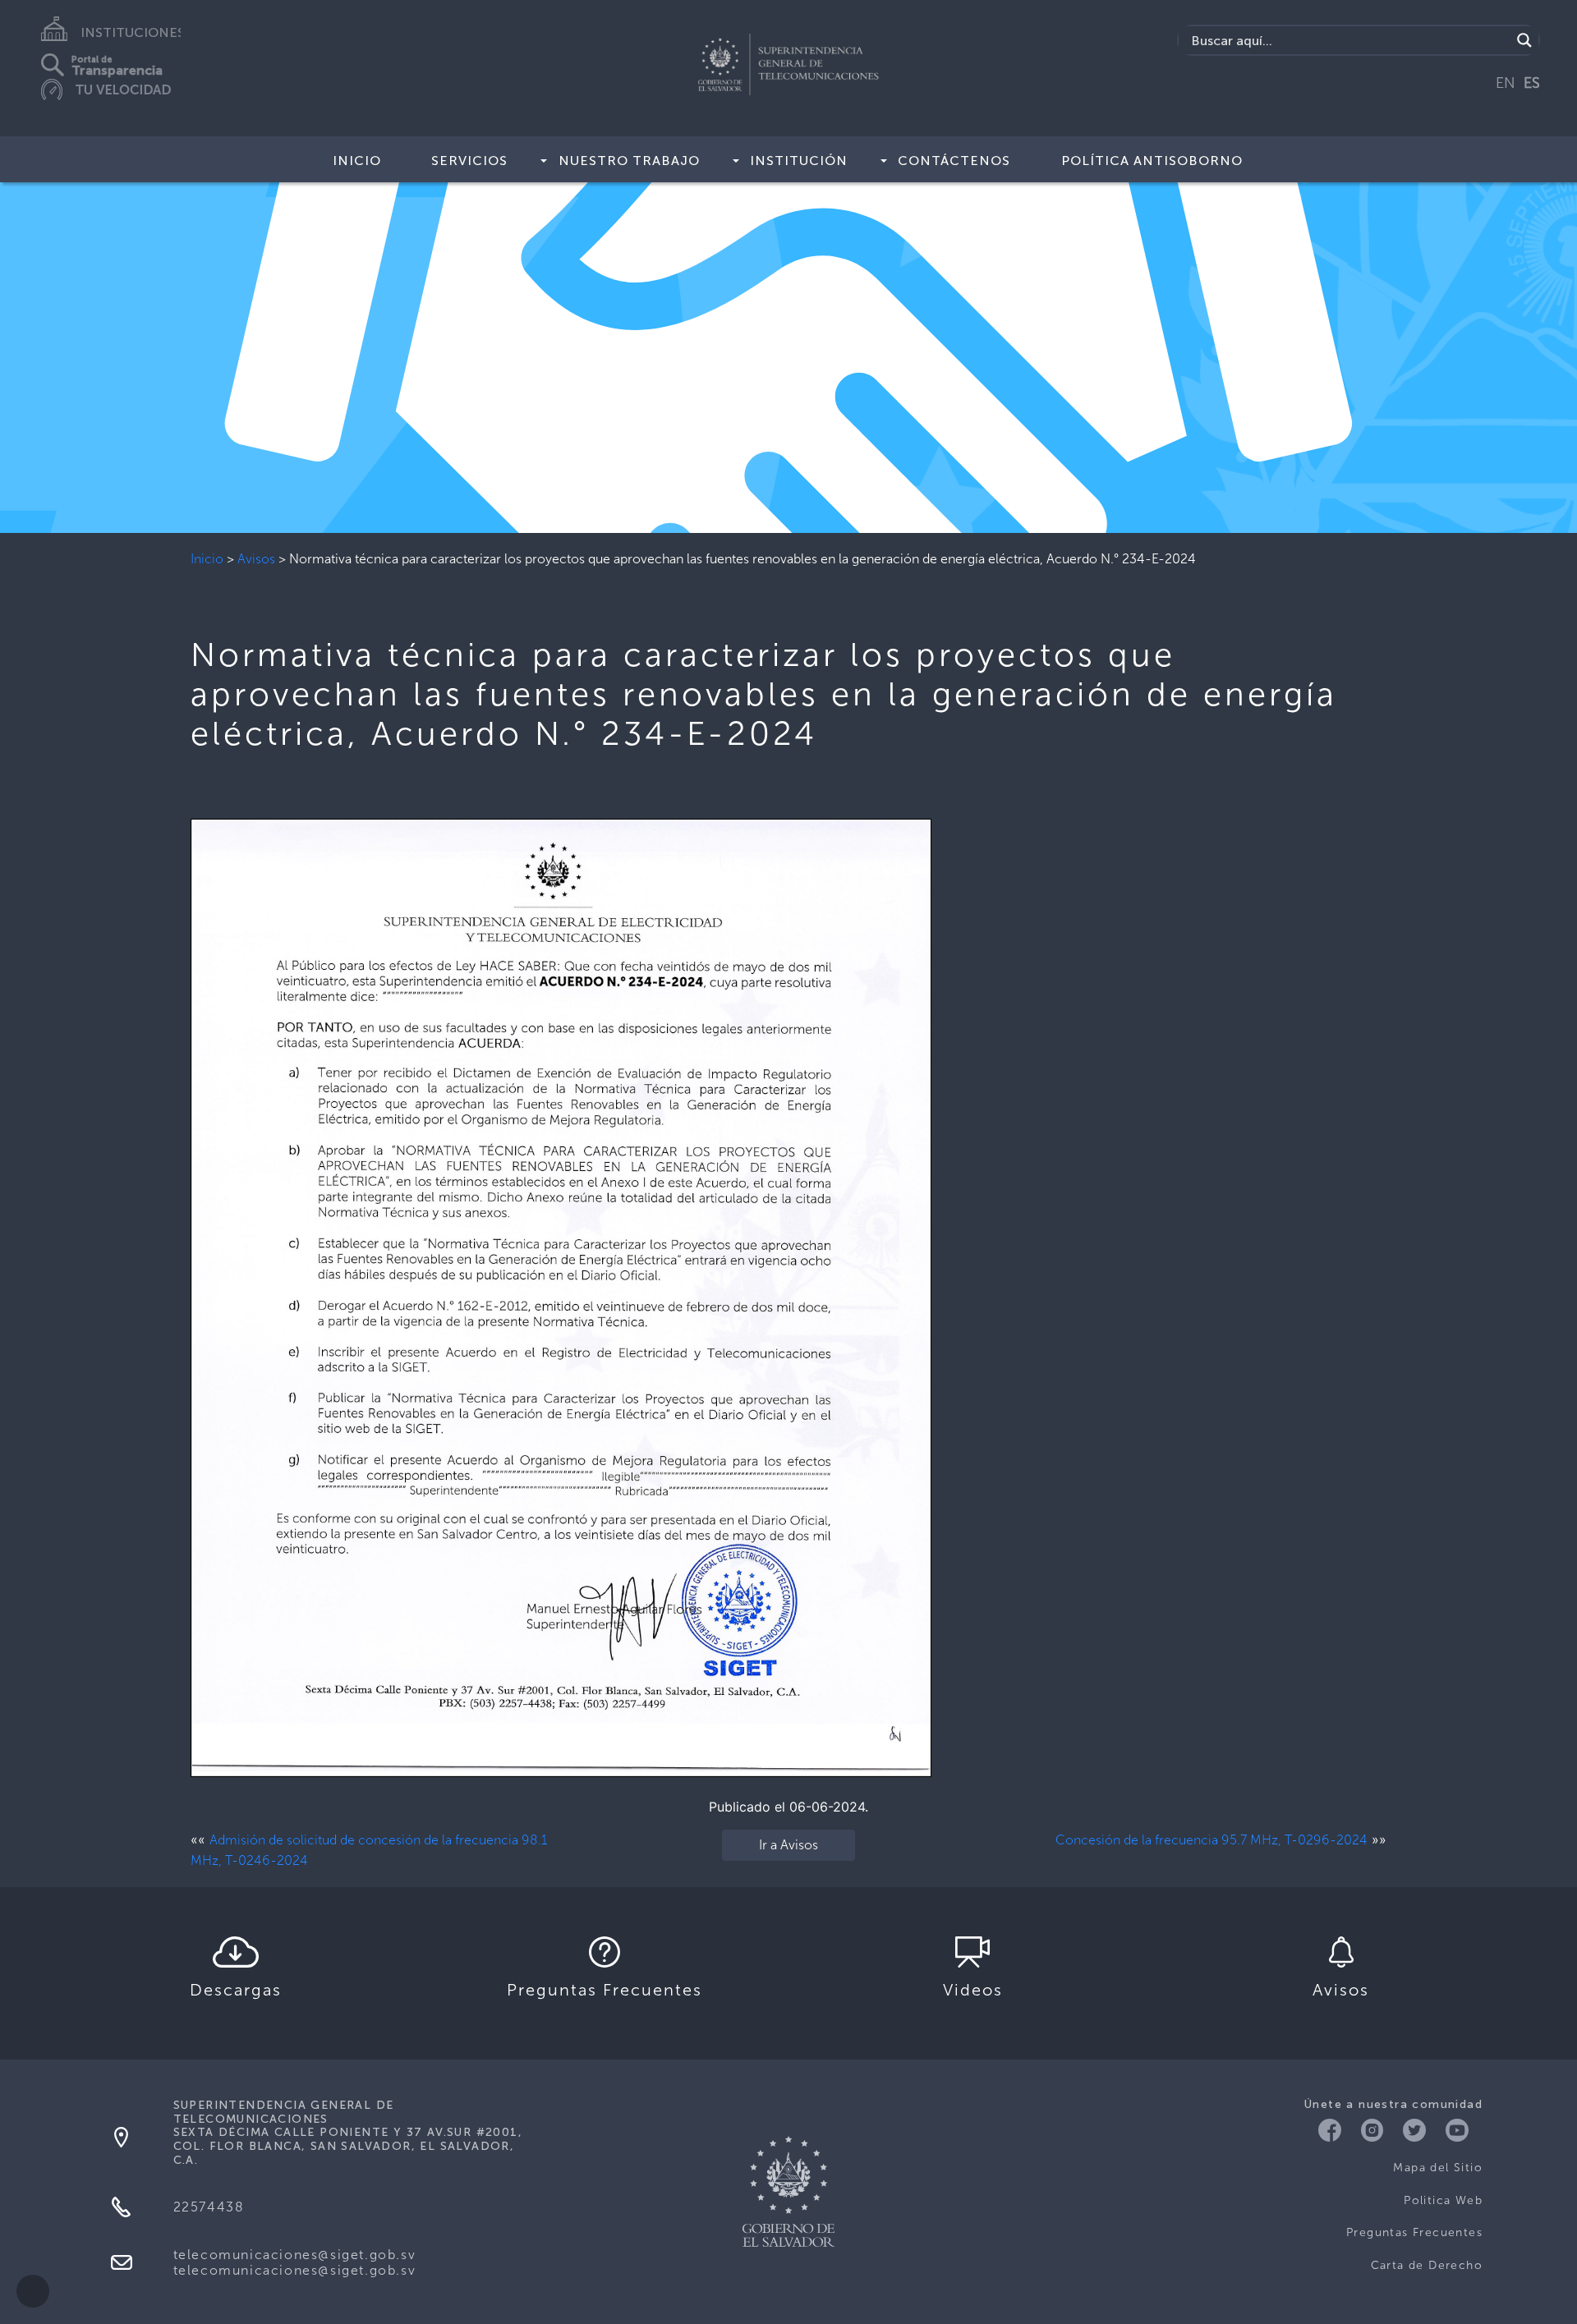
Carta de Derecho (1427, 2265)
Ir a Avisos (788, 1845)
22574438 (209, 2207)
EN (1506, 83)
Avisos (256, 559)
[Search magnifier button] (1524, 40)
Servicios (469, 161)
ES (1532, 83)
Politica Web (1443, 2200)
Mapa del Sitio (1438, 2168)
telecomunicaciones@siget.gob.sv (295, 2255)
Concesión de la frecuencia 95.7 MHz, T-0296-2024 (1211, 1840)
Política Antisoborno (1152, 161)
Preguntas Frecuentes (1414, 2232)
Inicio (357, 161)
